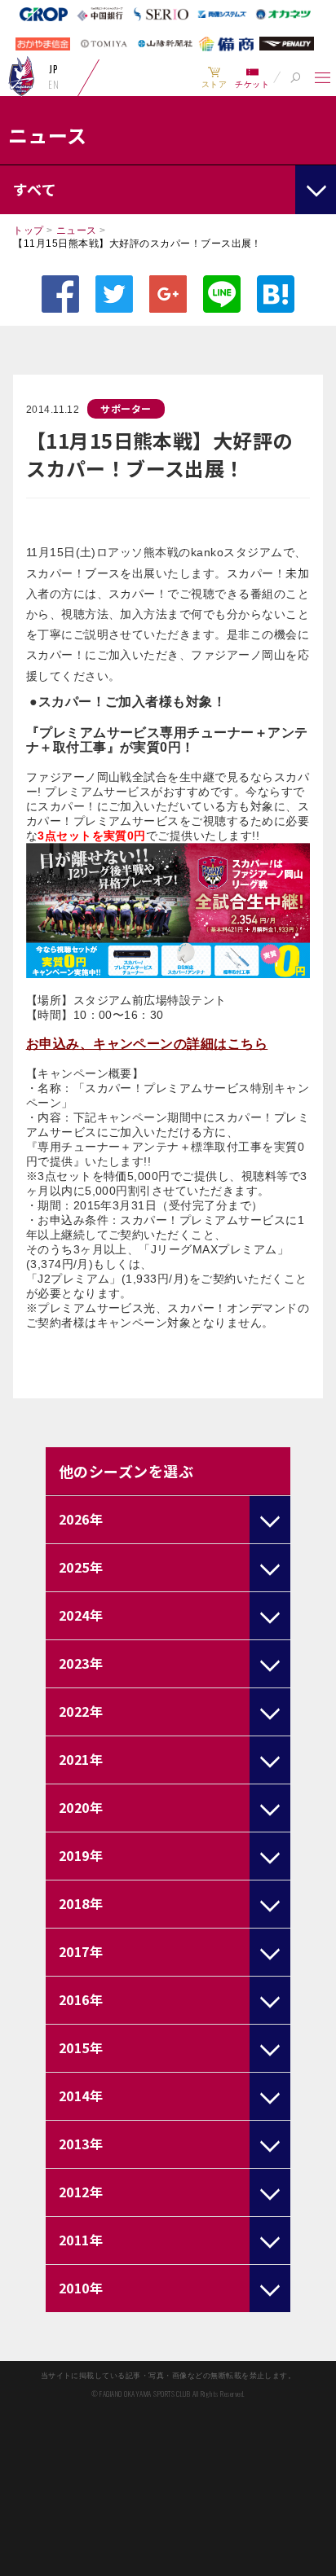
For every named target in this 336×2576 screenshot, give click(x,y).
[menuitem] (214, 77)
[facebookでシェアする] (60, 294)
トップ (28, 230)
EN (53, 85)
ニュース (77, 230)
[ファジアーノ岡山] (22, 76)
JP (53, 69)
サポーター (126, 408)
